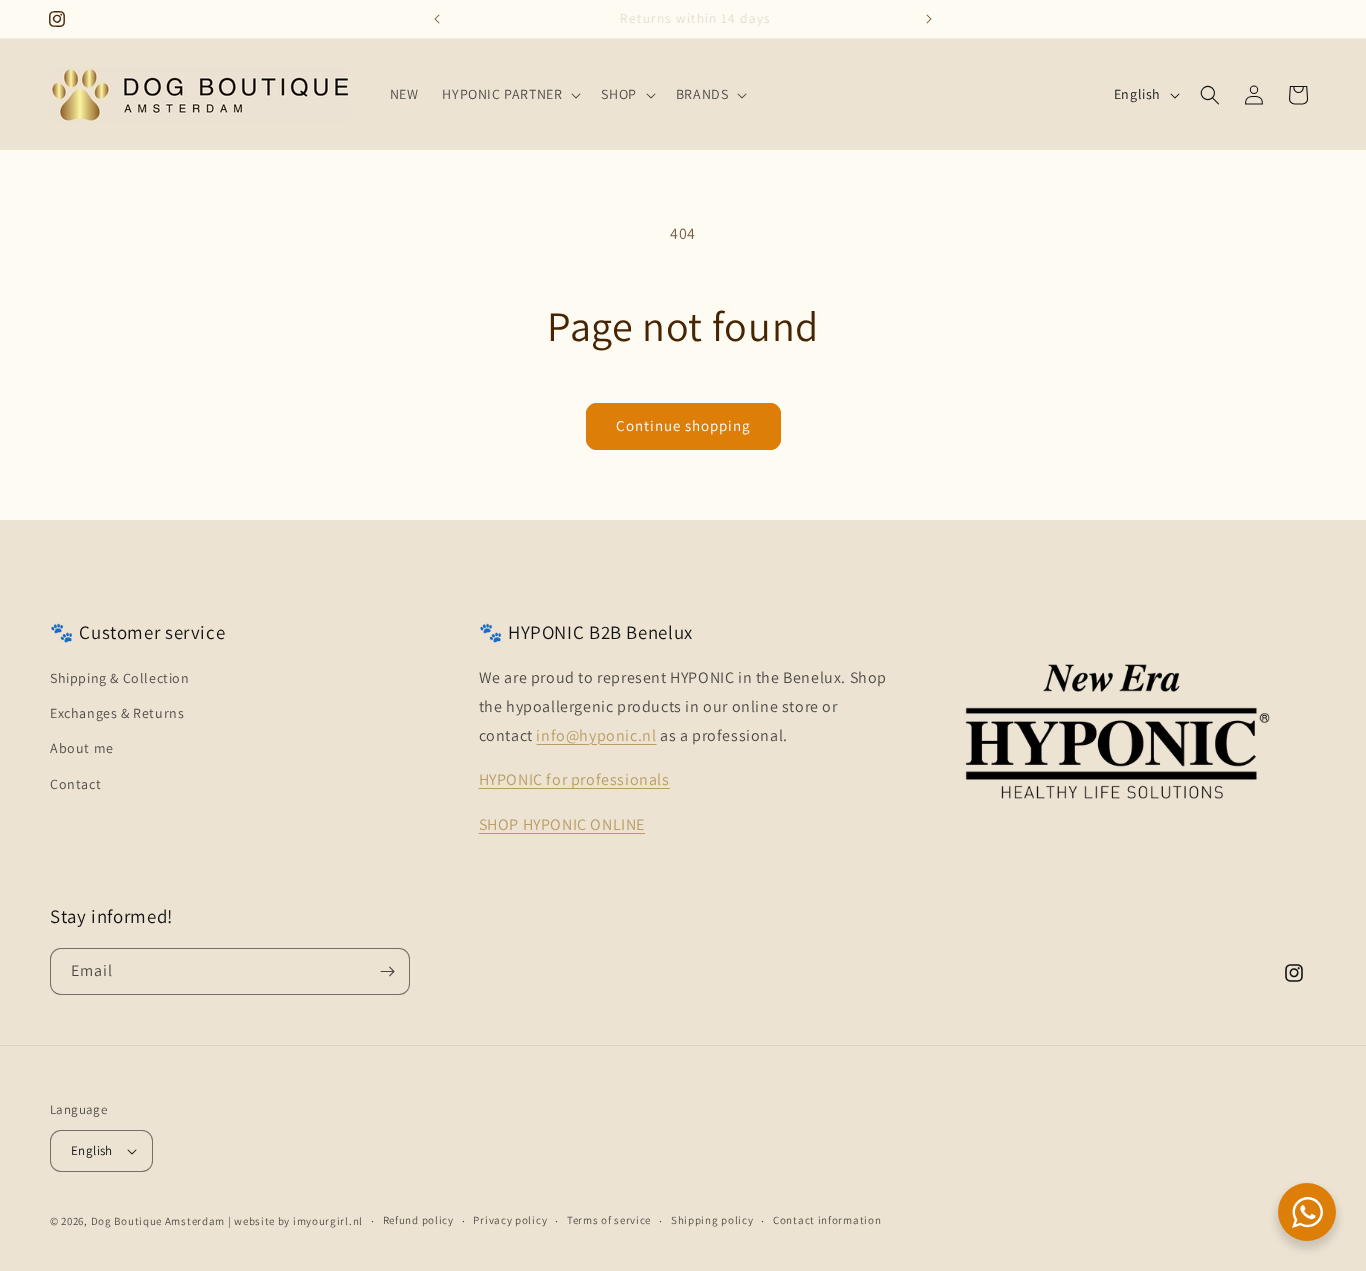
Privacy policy (510, 1220)
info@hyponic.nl (596, 735)
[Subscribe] (387, 971)
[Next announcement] (929, 19)
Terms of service (609, 1220)
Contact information (827, 1220)
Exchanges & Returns (117, 713)
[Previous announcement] (437, 19)
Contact (75, 784)
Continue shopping (683, 425)
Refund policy (418, 1220)
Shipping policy (712, 1220)
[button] (509, 94)
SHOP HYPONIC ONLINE (562, 824)
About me (82, 748)
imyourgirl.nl (328, 1221)
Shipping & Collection (120, 678)
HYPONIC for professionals (574, 779)
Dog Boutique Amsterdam (158, 1221)
